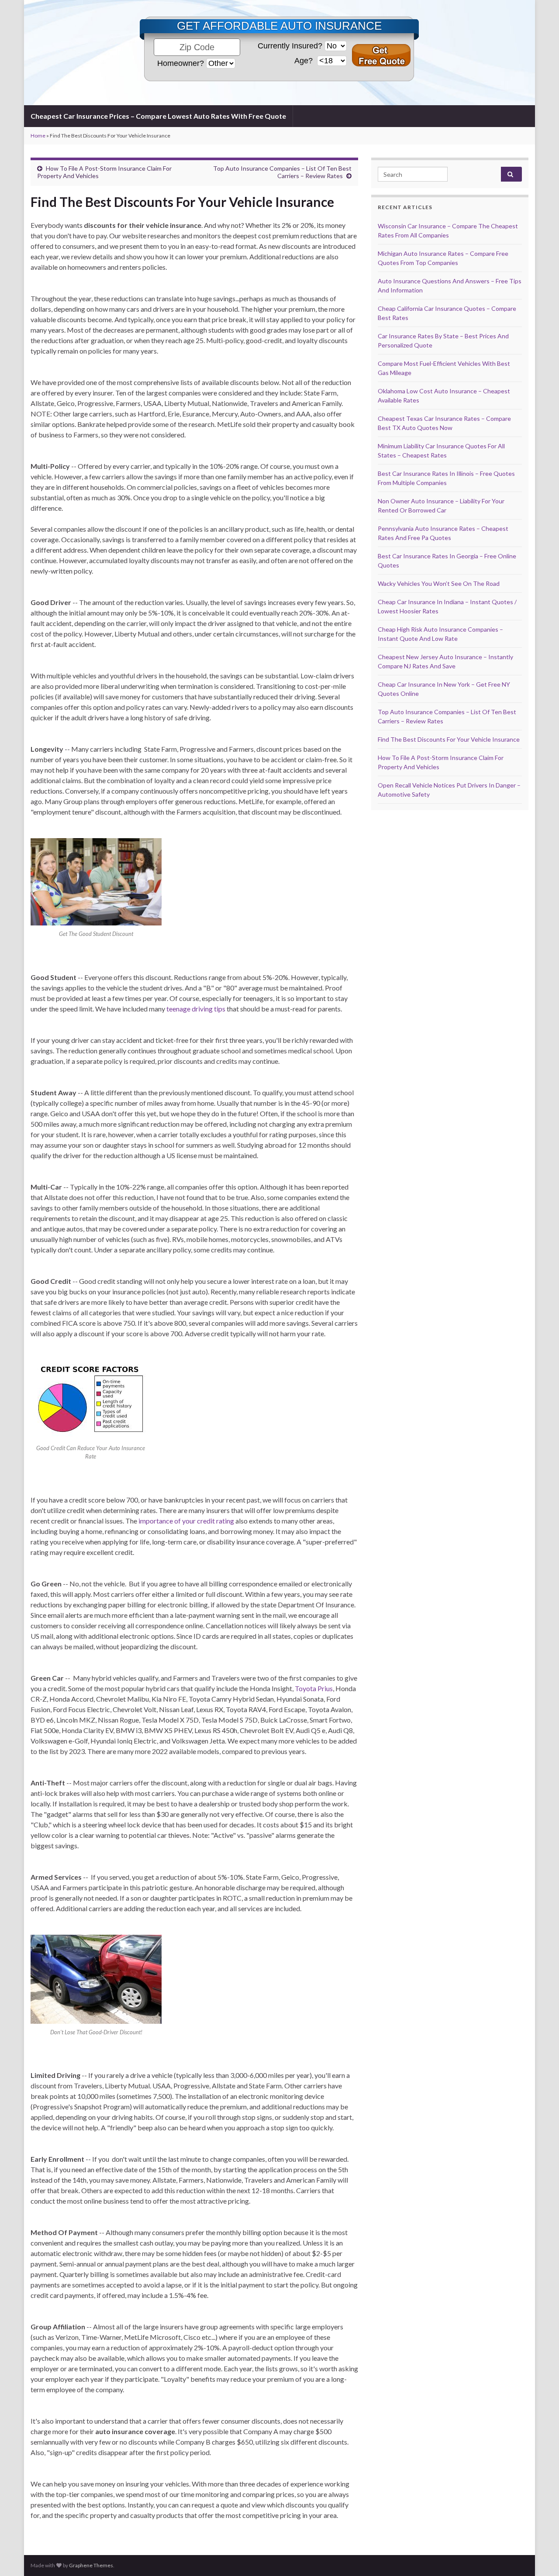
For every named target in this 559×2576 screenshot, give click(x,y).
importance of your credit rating (186, 1521)
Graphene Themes (91, 2565)
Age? (305, 61)
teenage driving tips (196, 1009)
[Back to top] (539, 2556)
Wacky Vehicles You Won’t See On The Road (439, 583)
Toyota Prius (314, 1688)
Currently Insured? (290, 46)
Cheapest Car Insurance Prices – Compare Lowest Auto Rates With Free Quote (158, 116)
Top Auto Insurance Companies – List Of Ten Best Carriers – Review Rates (282, 172)
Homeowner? (181, 63)
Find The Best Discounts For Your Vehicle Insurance (449, 739)
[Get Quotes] (381, 55)
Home (38, 136)
